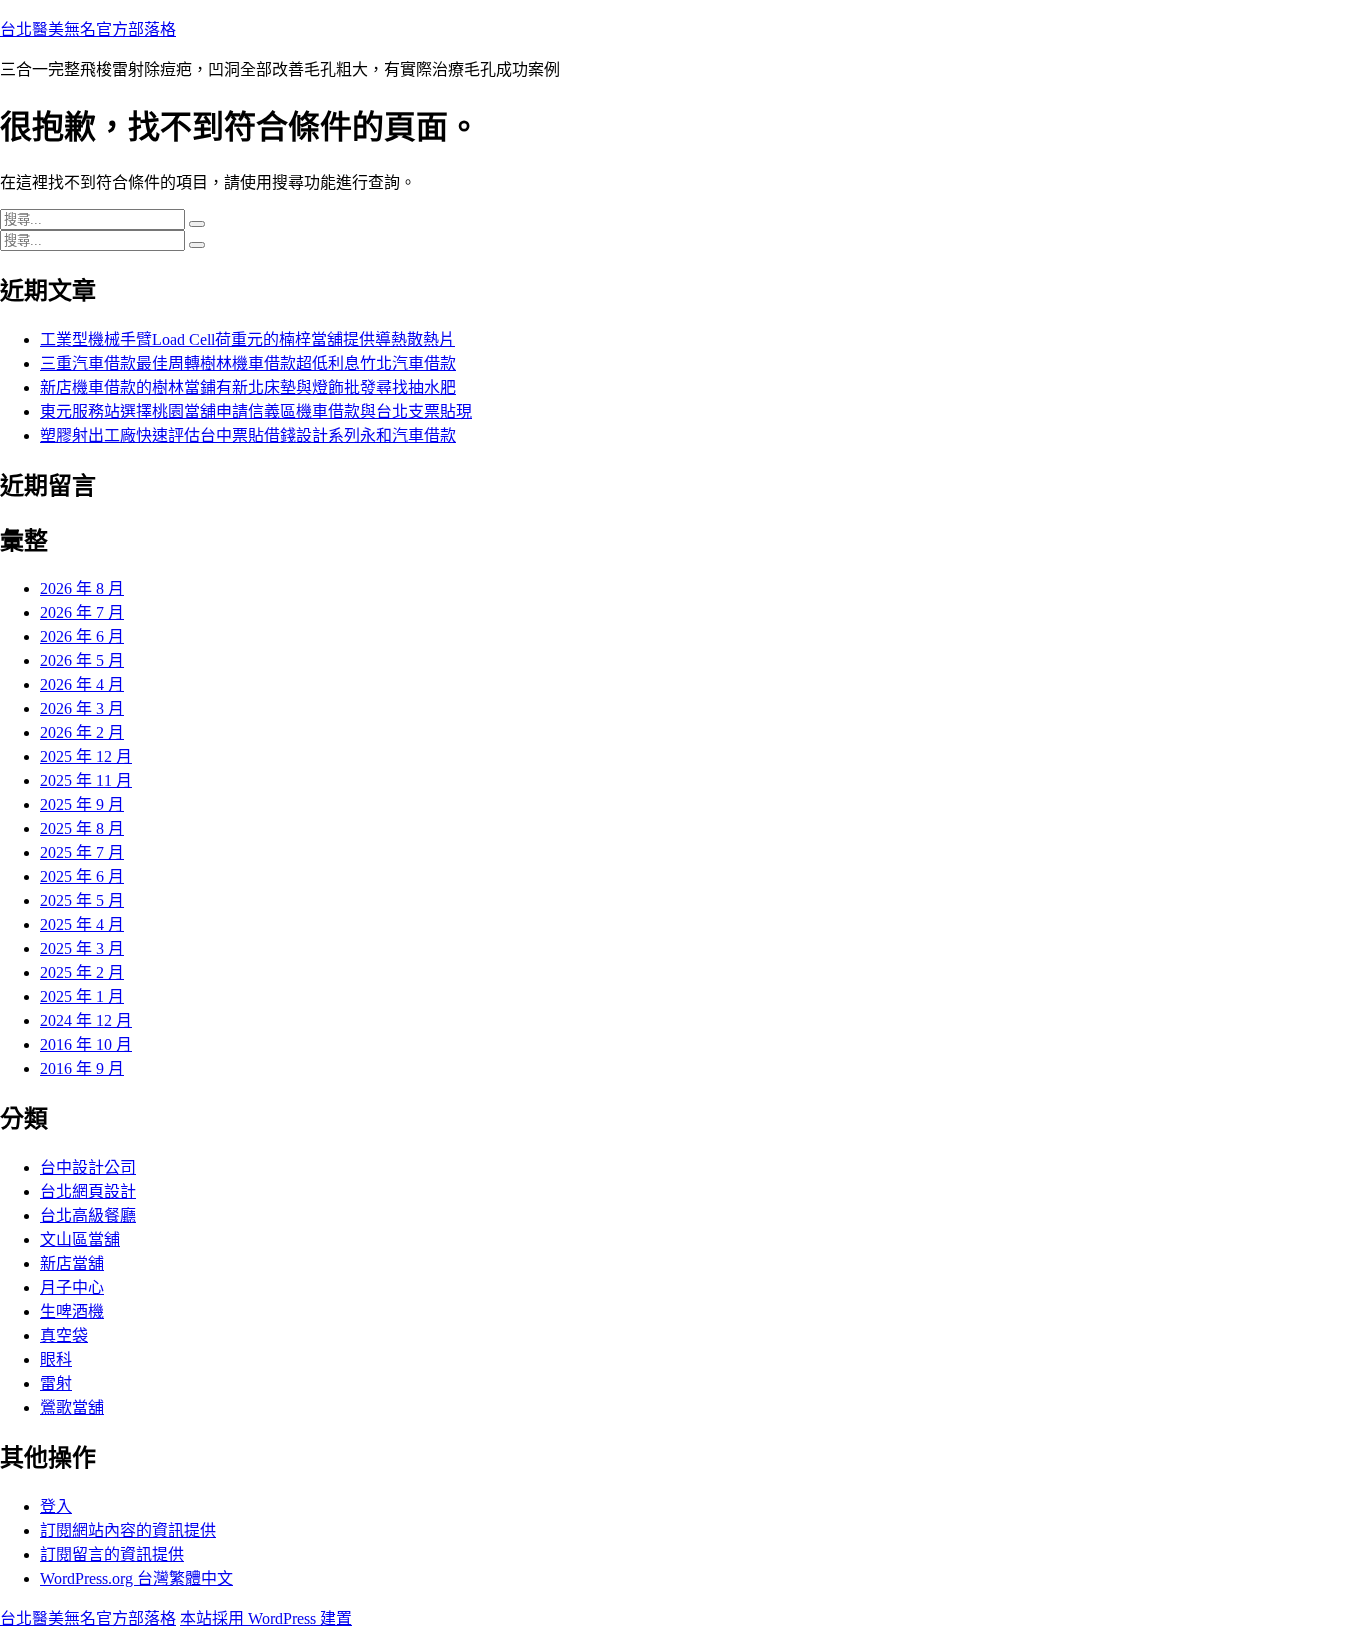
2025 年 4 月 (82, 924)
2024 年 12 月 (86, 1020)
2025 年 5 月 (82, 900)
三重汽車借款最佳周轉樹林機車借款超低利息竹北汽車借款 (248, 363)
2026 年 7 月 (82, 612)
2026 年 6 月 (82, 636)
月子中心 (72, 1287)
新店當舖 (72, 1263)
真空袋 (64, 1335)
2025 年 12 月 (86, 756)
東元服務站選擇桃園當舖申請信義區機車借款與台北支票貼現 (256, 411)
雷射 (56, 1383)
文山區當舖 (80, 1239)
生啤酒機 (72, 1311)
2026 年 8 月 (82, 588)
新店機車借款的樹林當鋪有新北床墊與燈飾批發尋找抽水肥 (248, 387)
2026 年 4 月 (82, 684)
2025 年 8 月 (82, 828)
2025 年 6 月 (82, 876)
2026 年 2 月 (82, 732)
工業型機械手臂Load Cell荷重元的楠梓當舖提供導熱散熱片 (247, 339)
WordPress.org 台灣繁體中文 (136, 1578)
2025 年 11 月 (86, 780)
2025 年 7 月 (82, 852)
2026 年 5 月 (82, 660)
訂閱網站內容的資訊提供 (128, 1530)
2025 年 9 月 (82, 804)
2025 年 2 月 (82, 972)
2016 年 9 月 (82, 1068)
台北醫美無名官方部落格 (88, 29)
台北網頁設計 (88, 1191)
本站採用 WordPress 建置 (266, 1618)
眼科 (56, 1359)
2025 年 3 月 (82, 948)
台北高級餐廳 (88, 1215)
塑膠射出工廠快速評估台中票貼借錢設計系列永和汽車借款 (248, 435)
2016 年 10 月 (86, 1044)
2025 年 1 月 (82, 996)
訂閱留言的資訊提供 (112, 1554)
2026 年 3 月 (82, 708)
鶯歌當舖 (72, 1407)
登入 (56, 1506)
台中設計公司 (88, 1167)
